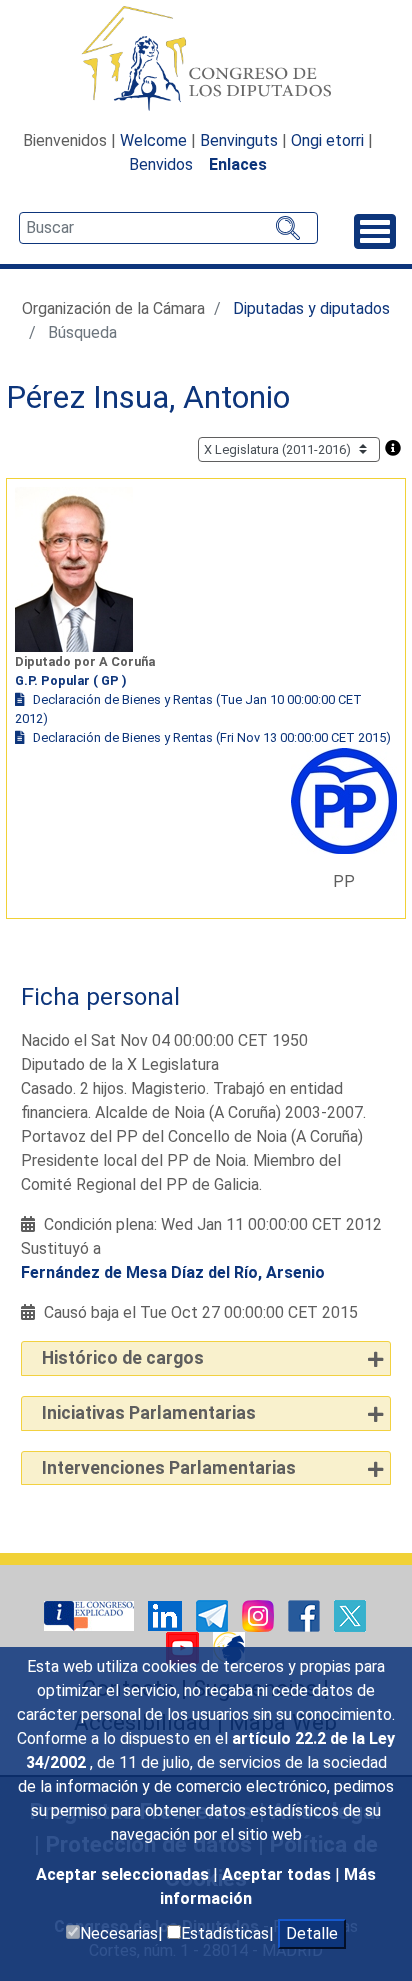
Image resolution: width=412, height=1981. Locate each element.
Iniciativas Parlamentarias (149, 1413)
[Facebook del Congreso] (306, 1615)
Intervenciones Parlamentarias (169, 1468)
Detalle (312, 1933)
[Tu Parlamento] (91, 1615)
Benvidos (161, 164)
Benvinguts (239, 140)
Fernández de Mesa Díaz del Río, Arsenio (173, 1272)
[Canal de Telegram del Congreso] (214, 1615)
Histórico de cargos (123, 1358)
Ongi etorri (327, 140)
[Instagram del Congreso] (260, 1615)
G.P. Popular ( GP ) (71, 680)
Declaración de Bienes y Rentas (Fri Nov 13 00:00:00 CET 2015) (212, 737)
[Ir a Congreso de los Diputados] (206, 58)
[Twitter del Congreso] (350, 1615)
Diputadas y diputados (311, 308)
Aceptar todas (278, 1874)
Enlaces (238, 164)
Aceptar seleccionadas (124, 1874)
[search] (168, 228)
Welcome (153, 140)
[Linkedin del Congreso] (167, 1615)
